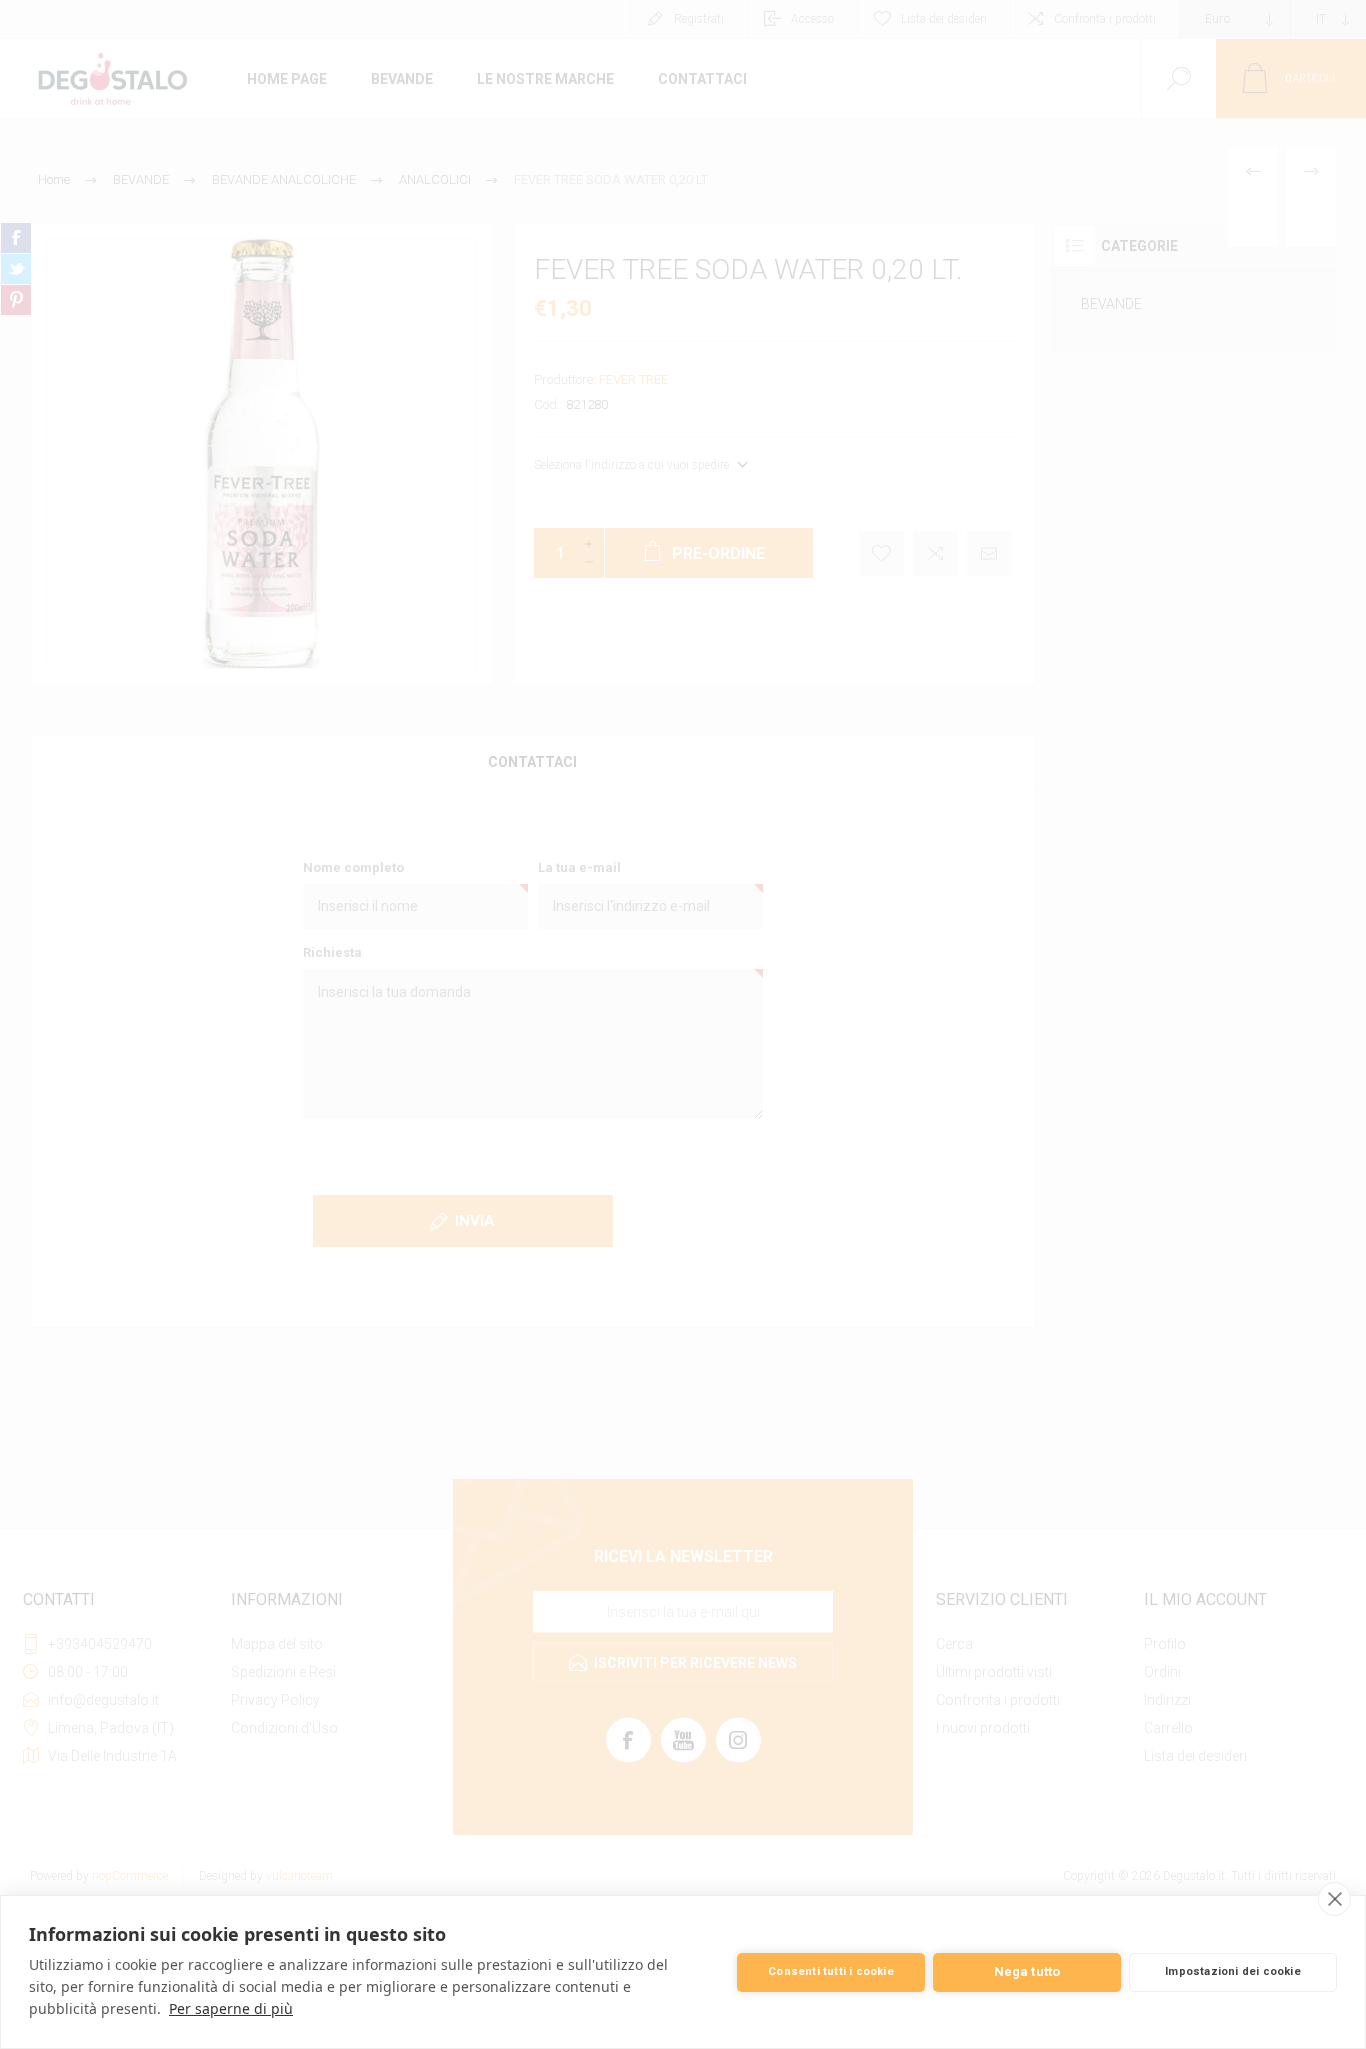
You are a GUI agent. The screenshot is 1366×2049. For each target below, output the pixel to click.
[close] (1334, 1899)
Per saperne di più (231, 2008)
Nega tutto (1027, 1971)
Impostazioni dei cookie (1233, 1971)
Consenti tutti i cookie (831, 1971)
